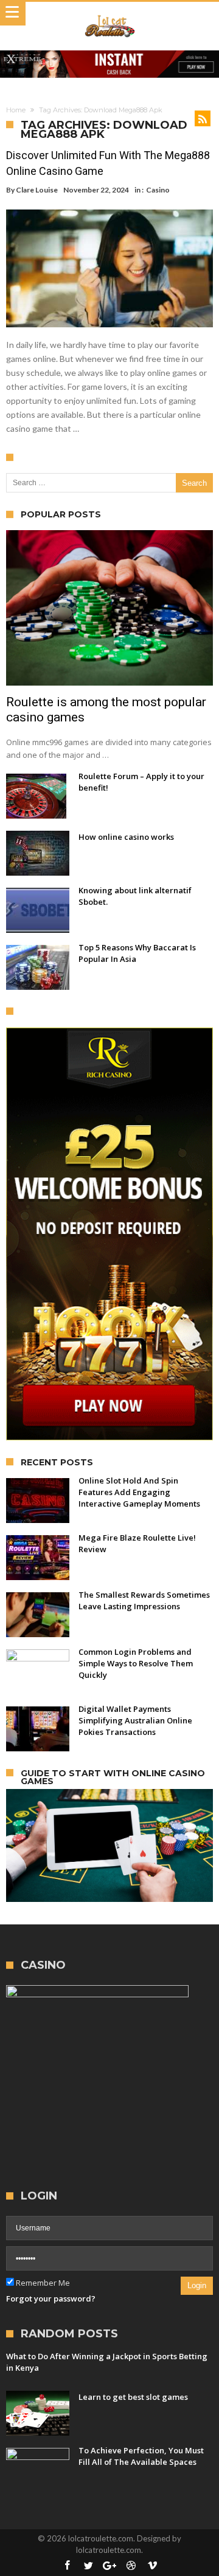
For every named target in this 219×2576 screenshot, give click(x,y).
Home (16, 110)
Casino (158, 190)
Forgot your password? (51, 2298)
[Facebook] (67, 2566)
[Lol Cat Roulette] (109, 14)
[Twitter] (88, 2566)
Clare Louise (37, 190)
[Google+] (109, 2566)
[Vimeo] (152, 2566)
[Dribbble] (131, 2566)
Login (197, 2285)
